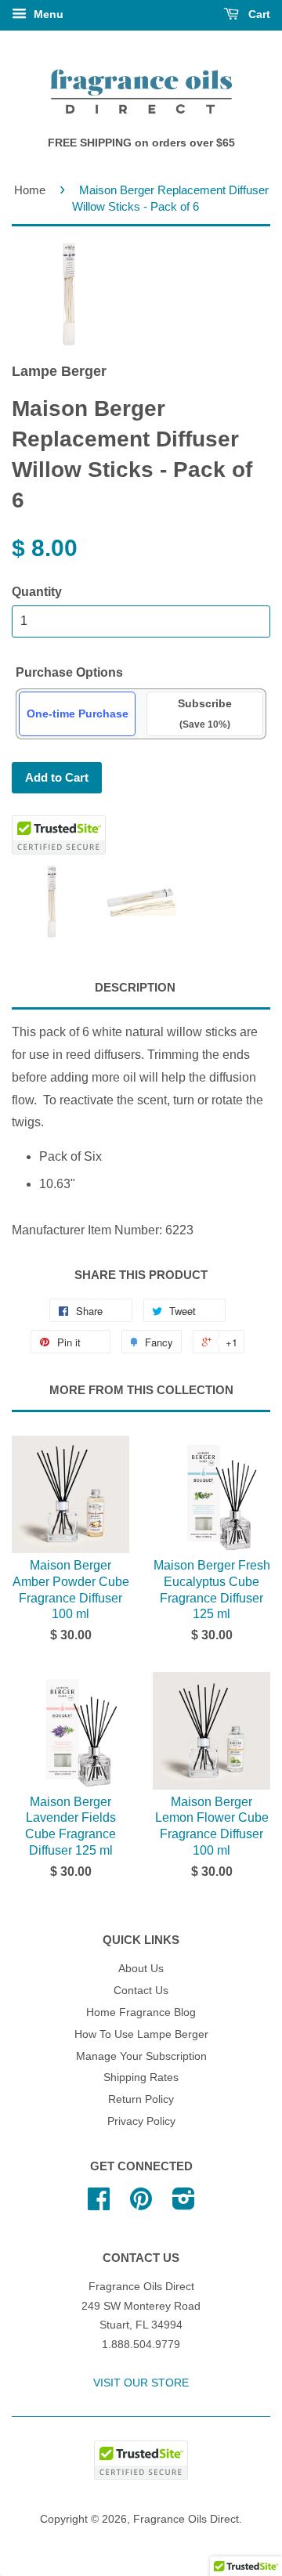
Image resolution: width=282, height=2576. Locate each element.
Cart (258, 14)
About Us (141, 1969)
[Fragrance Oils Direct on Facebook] (99, 2204)
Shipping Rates (141, 2077)
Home (30, 190)
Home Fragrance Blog (141, 2012)
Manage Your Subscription (141, 2056)
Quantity (37, 592)
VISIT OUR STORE (141, 2383)
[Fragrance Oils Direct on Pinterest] (141, 2204)
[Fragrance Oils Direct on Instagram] (184, 2204)
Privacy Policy (141, 2121)
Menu (47, 14)
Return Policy (141, 2099)
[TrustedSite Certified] (59, 835)
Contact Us (141, 1991)
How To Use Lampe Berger (141, 2034)
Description (135, 987)
